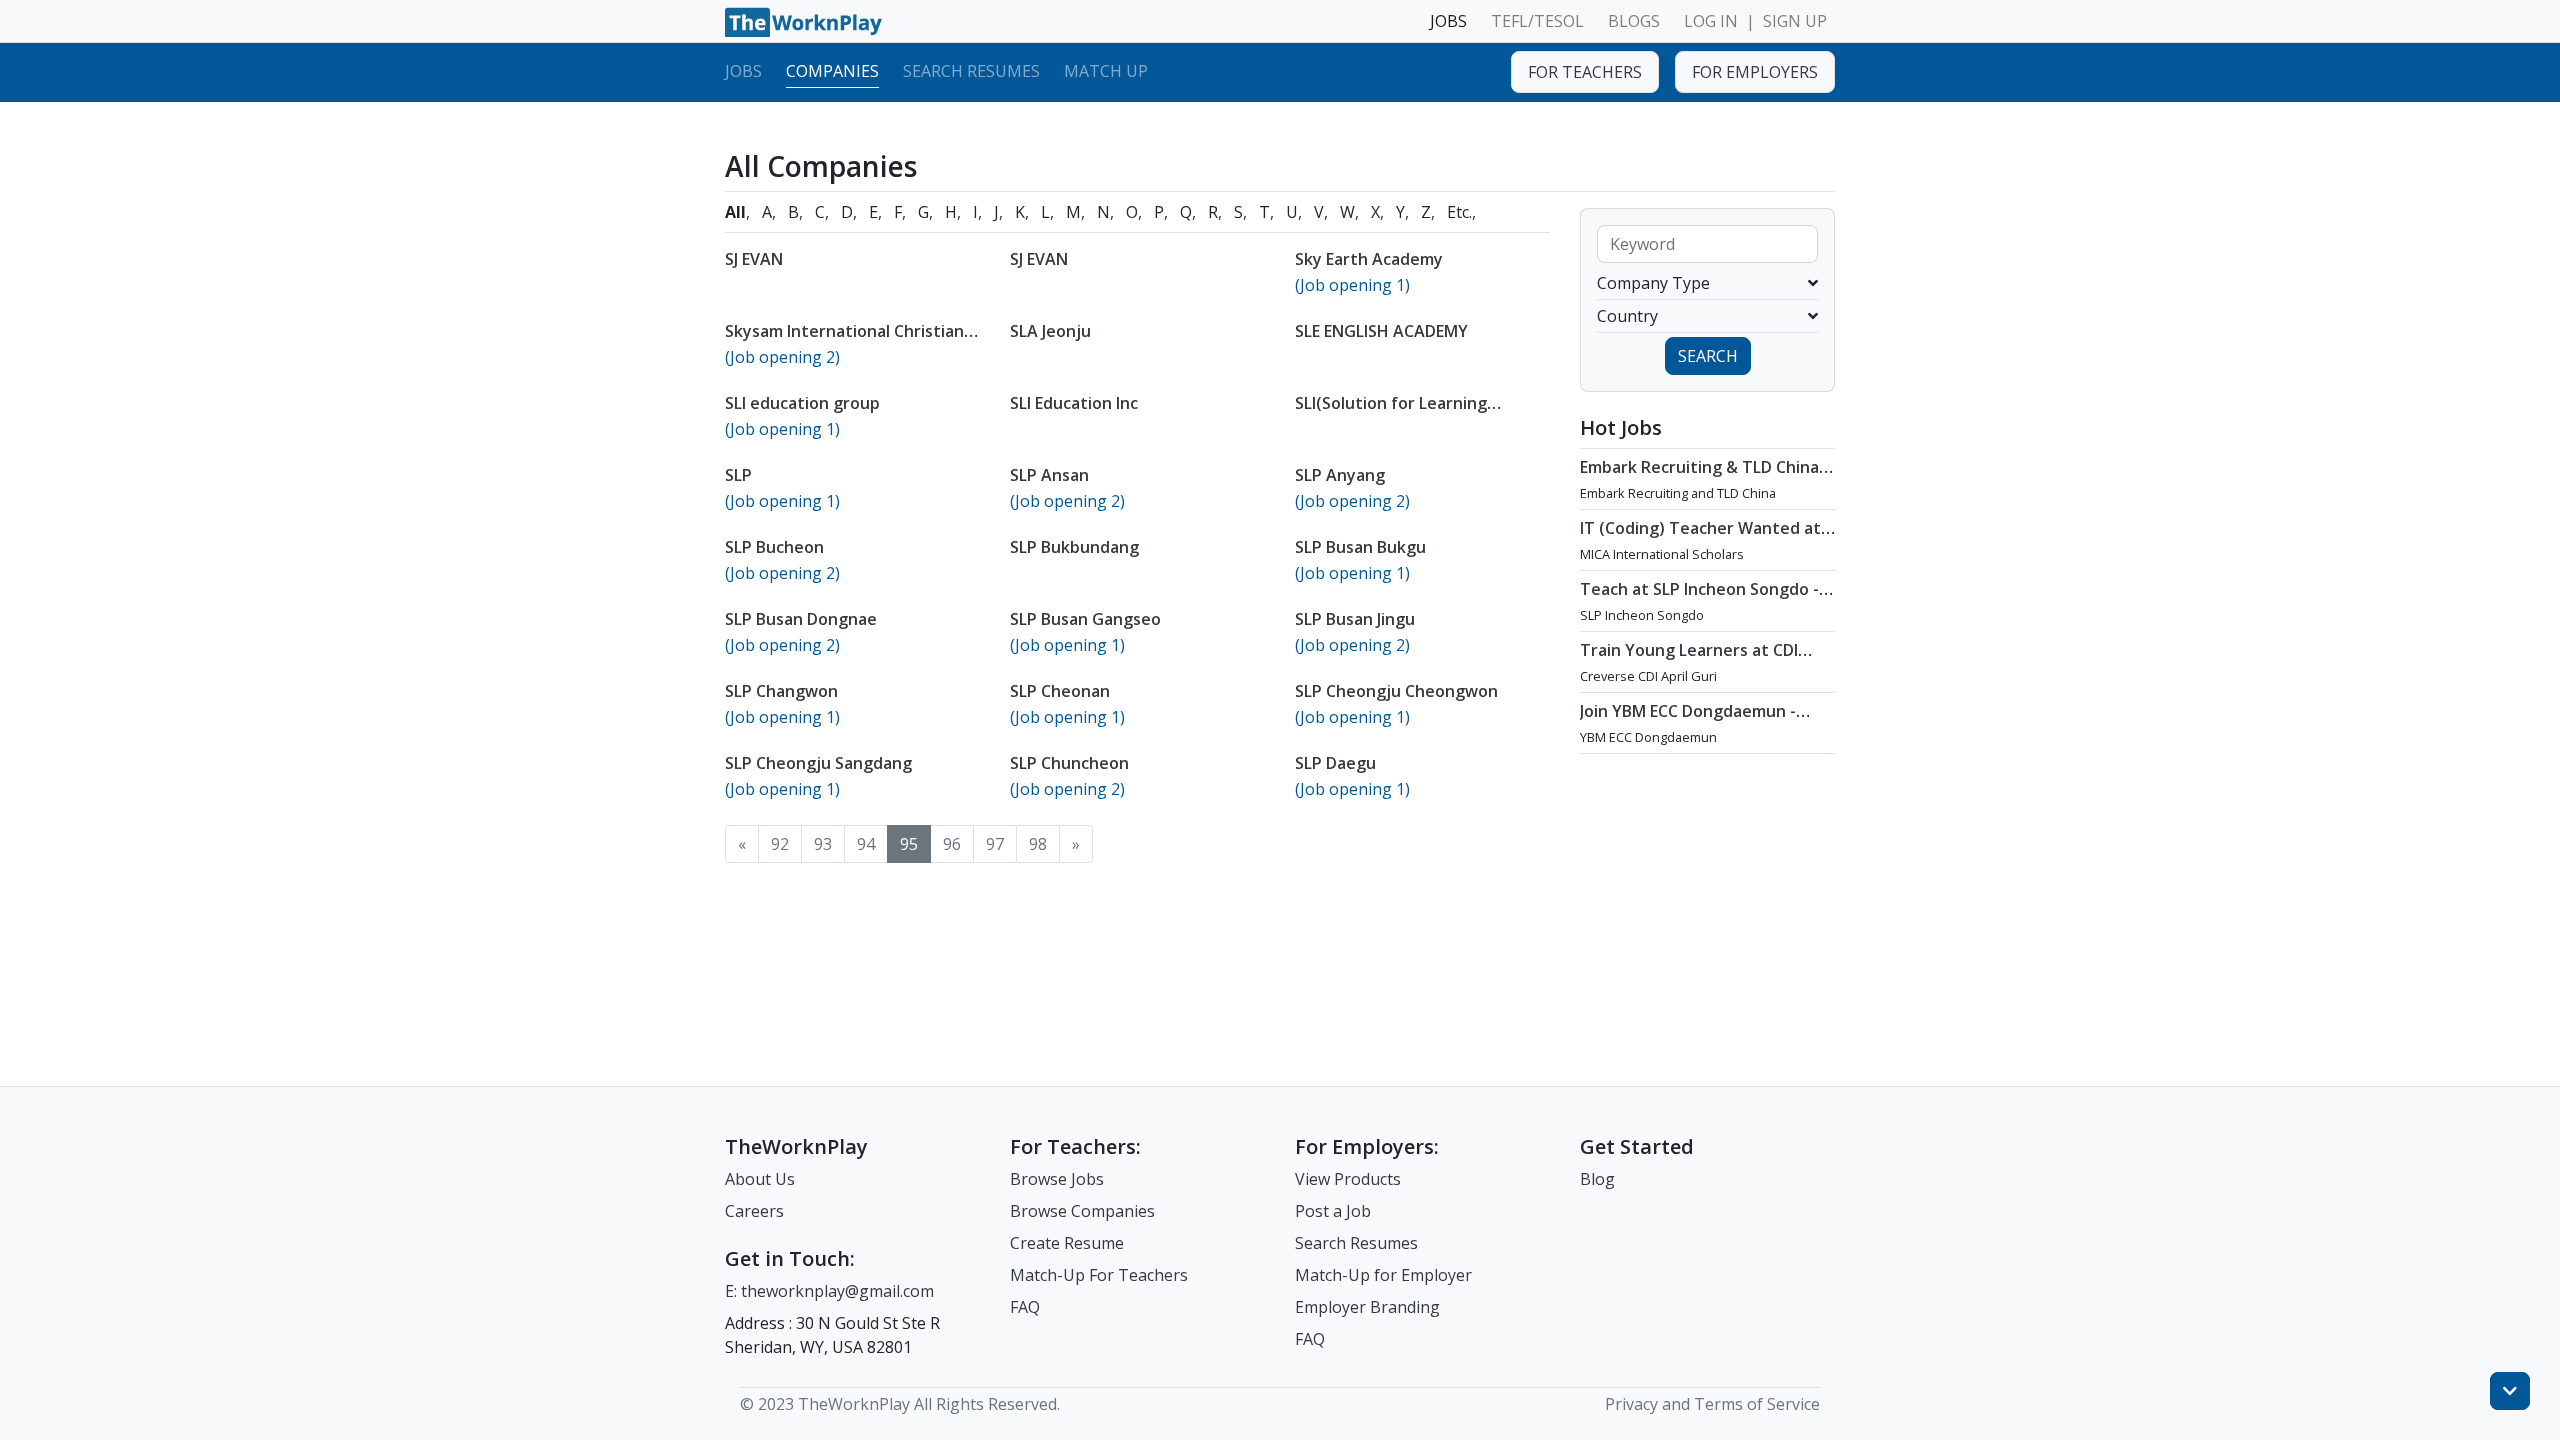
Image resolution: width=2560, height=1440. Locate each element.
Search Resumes (971, 71)
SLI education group (802, 403)
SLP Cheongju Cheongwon (1396, 691)
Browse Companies (1082, 1211)
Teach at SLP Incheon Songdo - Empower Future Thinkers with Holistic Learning (1700, 609)
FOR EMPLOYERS (1755, 72)
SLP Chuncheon (1069, 763)
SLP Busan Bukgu (1360, 547)
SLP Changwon (781, 691)
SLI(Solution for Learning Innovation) (1391, 413)
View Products (1348, 1179)
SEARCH (1708, 356)
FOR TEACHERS (1585, 72)
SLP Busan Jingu (1355, 619)
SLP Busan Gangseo (1085, 619)
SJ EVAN (754, 259)
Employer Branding (1367, 1307)
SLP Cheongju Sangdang (818, 763)
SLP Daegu (1335, 763)
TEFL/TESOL (1537, 21)
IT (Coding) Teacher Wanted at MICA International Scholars (1700, 538)
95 (909, 844)
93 (823, 844)
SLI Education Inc (1074, 403)
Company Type (1653, 283)
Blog (1597, 1179)
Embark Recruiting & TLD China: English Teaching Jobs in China (1701, 477)
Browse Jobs (1057, 1179)
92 (780, 844)
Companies (832, 71)
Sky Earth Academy (1369, 259)
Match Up (1106, 71)
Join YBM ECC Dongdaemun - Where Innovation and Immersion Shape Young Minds (1698, 731)
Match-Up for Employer (1383, 1275)
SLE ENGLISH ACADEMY (1381, 331)
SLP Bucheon (774, 547)
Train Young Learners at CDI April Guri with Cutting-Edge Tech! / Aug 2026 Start (1690, 670)
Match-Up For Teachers (1099, 1275)
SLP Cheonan (1060, 691)
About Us (760, 1179)
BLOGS (1634, 21)
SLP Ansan (1049, 475)
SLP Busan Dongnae (801, 619)
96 (952, 844)
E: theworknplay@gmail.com (829, 1291)
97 (995, 844)
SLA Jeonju (1050, 331)
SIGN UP (1795, 21)
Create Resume (1067, 1243)
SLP (738, 475)
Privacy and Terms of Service (1712, 1404)
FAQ (1025, 1307)
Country (1627, 316)
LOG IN (1711, 21)
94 (866, 844)
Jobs (743, 71)
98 (1038, 844)
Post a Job (1333, 1211)
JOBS (1448, 21)
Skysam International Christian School (844, 341)
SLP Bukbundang (1074, 547)
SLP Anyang (1340, 475)
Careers (754, 1211)
